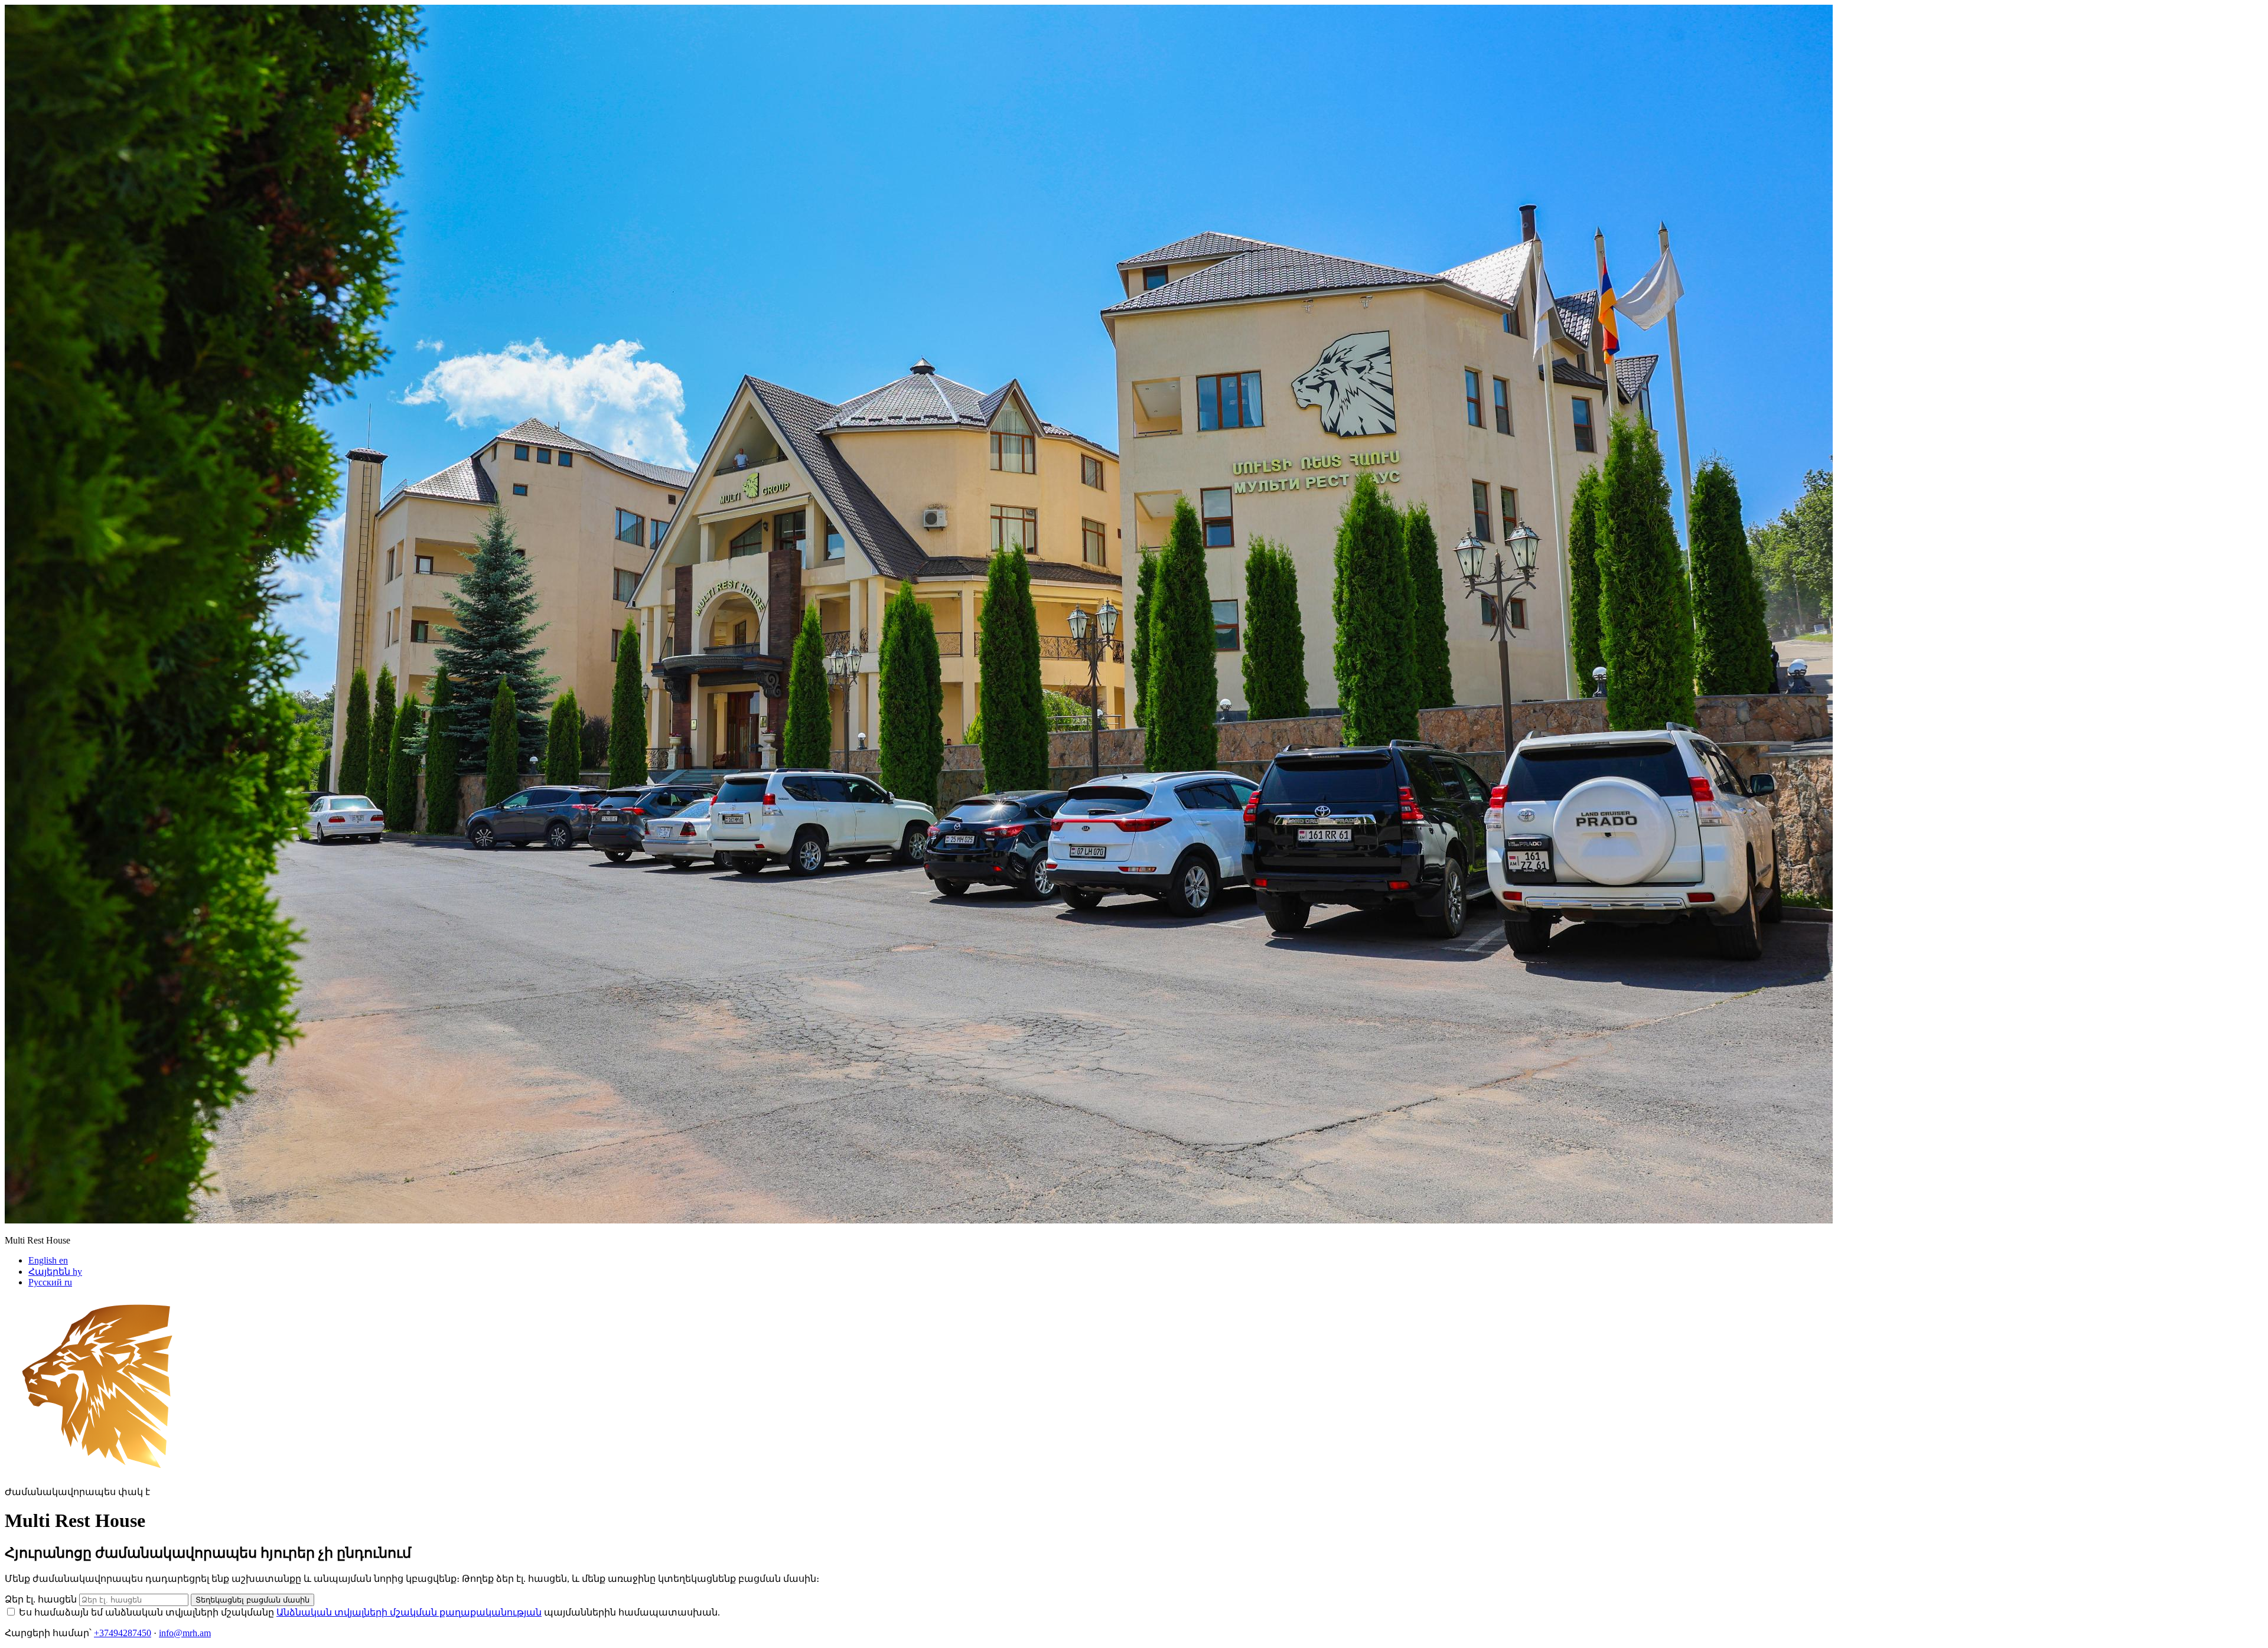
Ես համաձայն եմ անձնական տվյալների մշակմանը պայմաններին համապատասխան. (369, 1612)
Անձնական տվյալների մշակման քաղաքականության (409, 1612)
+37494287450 (123, 1633)
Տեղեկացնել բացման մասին (252, 1600)
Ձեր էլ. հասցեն (41, 1599)
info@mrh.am (185, 1633)
